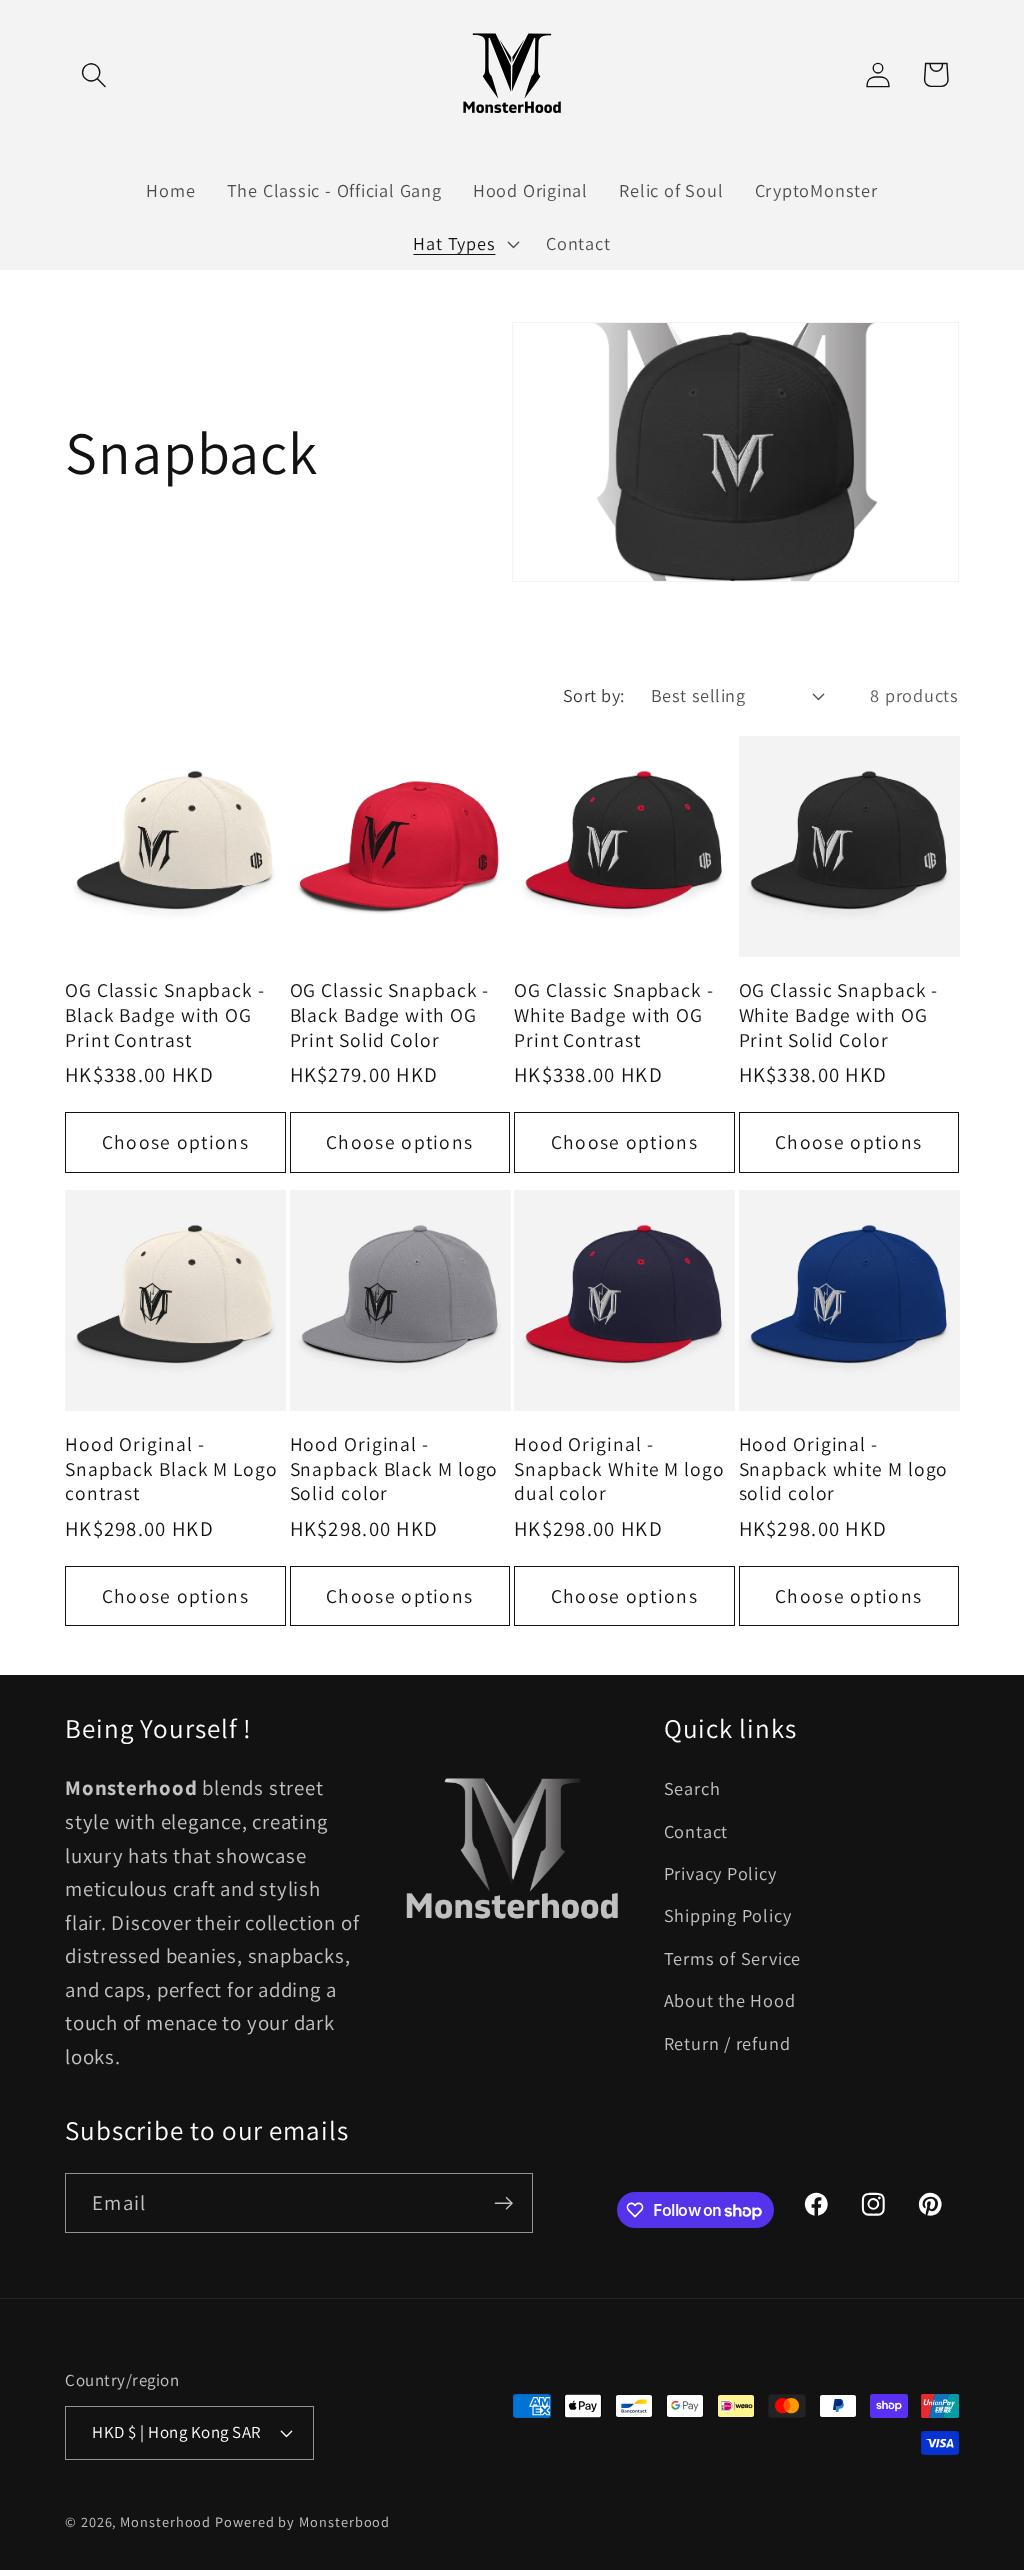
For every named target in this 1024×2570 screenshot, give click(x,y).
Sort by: (594, 695)
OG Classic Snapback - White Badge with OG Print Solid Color (839, 1015)
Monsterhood (165, 2521)
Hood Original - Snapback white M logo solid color (844, 1469)
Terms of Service (732, 1958)
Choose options (175, 1142)
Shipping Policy (728, 1915)
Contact (696, 1831)
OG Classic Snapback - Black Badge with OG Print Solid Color (390, 1015)
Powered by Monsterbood (302, 2521)
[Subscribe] (503, 2203)
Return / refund (727, 2043)
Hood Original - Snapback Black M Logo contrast (171, 1469)
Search (692, 1788)
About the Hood (730, 2000)
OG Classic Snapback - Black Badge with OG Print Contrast (165, 1015)
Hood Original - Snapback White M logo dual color (619, 1469)
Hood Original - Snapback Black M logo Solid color (394, 1469)
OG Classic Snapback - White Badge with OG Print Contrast (614, 1015)
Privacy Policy (720, 1873)
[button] (93, 74)
